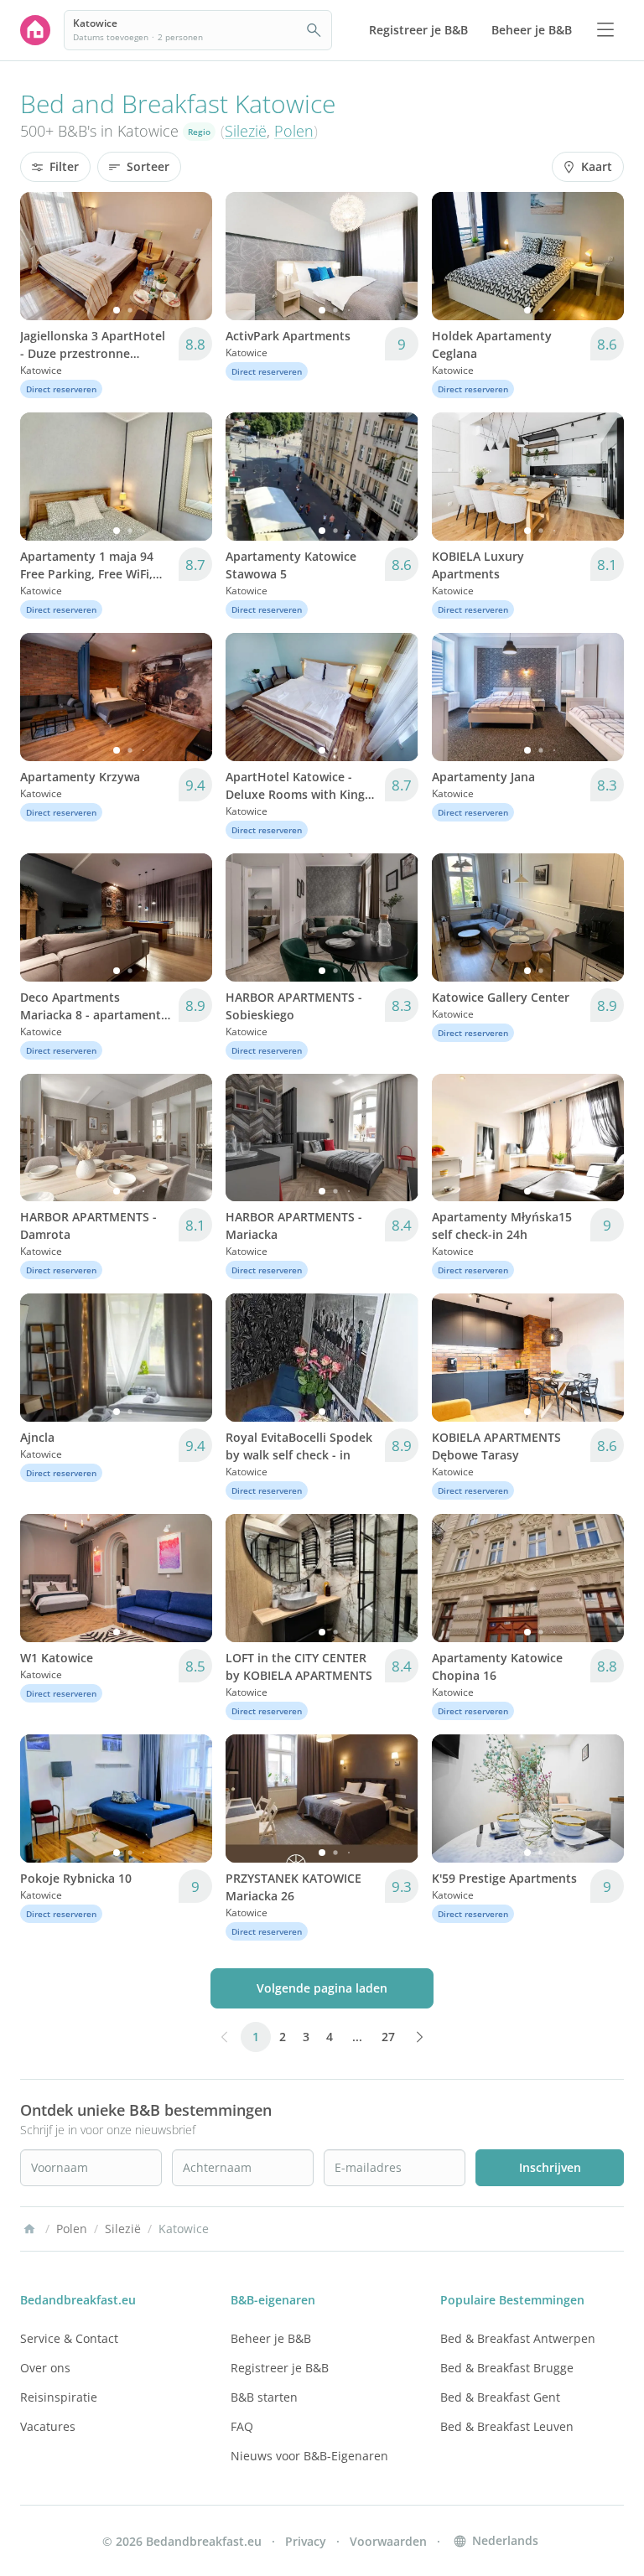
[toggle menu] (605, 30)
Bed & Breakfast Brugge (507, 2368)
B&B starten (264, 2397)
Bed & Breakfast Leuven (507, 2426)
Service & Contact (69, 2338)
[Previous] (44, 256)
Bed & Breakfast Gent (500, 2397)
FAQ (242, 2426)
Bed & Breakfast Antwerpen (518, 2338)
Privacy (306, 2541)
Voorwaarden (388, 2541)
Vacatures (48, 2426)
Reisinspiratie (59, 2397)
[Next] (189, 256)
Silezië (246, 131)
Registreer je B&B (280, 2368)
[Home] (29, 2229)
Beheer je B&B (271, 2338)
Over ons (45, 2368)
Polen (294, 131)
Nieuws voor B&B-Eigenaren (309, 2456)
